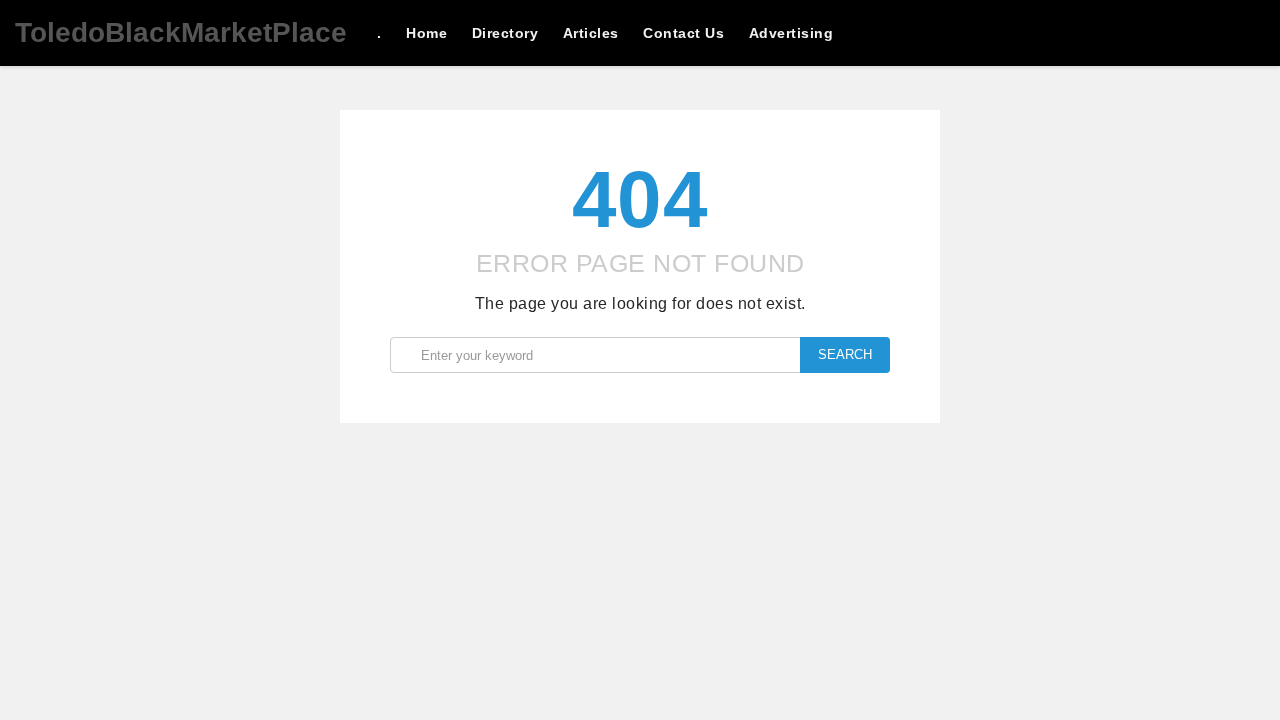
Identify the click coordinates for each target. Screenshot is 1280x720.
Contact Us (683, 33)
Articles (591, 33)
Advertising (791, 33)
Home (426, 33)
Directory (505, 33)
